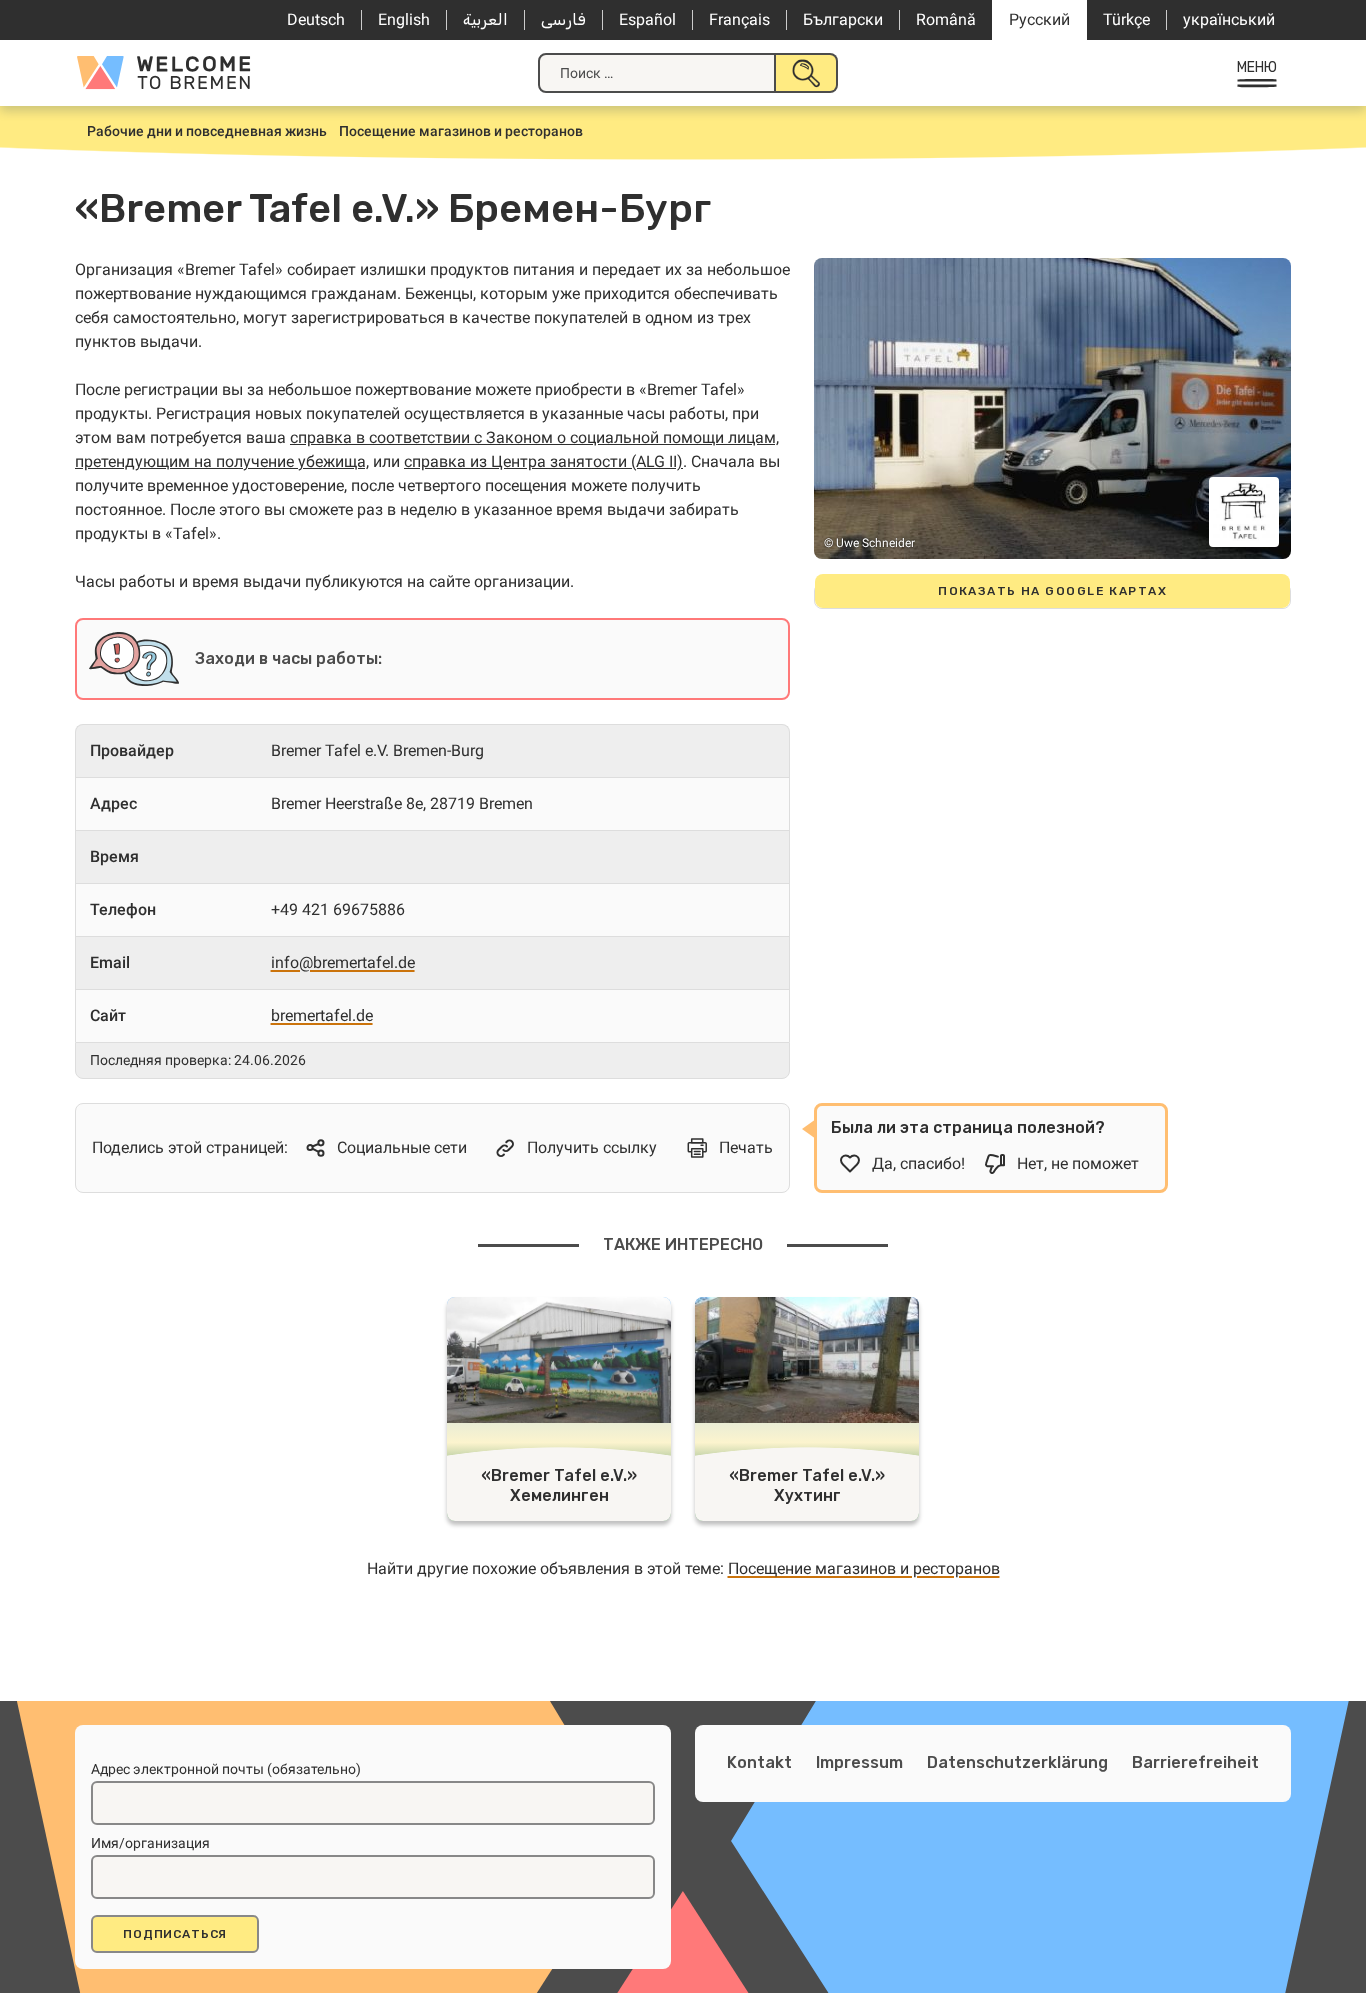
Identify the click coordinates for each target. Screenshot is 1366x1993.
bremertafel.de (322, 1015)
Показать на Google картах (1052, 591)
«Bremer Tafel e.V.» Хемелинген (559, 1485)
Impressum (859, 1762)
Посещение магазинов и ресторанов (864, 1568)
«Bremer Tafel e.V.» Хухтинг (807, 1485)
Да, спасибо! (918, 1163)
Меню (1257, 67)
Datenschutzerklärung (1017, 1762)
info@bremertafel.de (343, 962)
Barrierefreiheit (1195, 1762)
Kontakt (759, 1762)
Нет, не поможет (1078, 1163)
